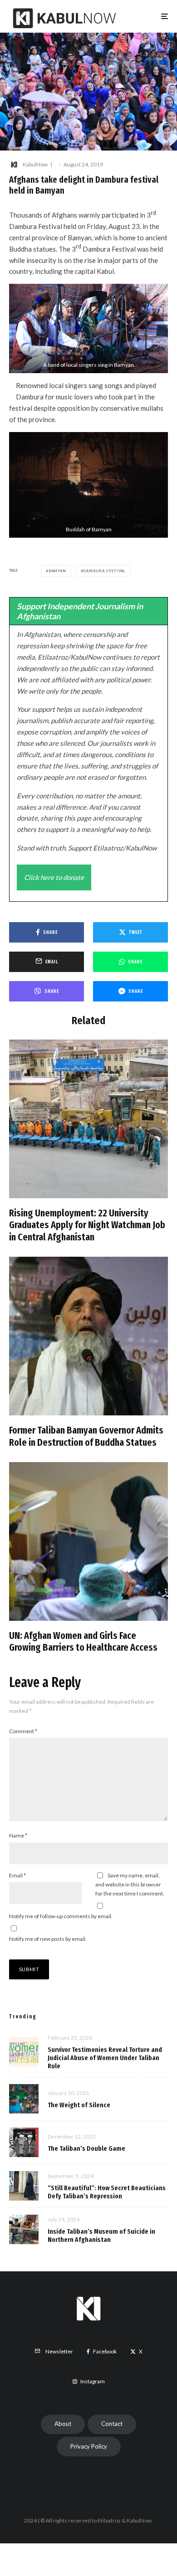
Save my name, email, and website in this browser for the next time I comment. (130, 1884)
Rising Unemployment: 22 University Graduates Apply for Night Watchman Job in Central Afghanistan (87, 1225)
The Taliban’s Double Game (86, 2148)
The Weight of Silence (79, 2105)
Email (17, 1875)
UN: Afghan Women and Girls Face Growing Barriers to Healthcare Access (83, 1642)
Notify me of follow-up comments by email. (61, 1916)
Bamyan (57, 571)
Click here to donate (54, 877)
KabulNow (35, 164)
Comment (23, 1731)
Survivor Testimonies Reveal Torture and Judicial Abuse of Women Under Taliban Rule (105, 2058)
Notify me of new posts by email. (48, 1939)
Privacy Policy (89, 2446)
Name (18, 1835)
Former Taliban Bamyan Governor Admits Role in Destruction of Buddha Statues (86, 1436)
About (63, 2424)
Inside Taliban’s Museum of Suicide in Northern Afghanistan (101, 2236)
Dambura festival (104, 571)
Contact (112, 2424)
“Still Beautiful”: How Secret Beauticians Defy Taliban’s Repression (107, 2192)
